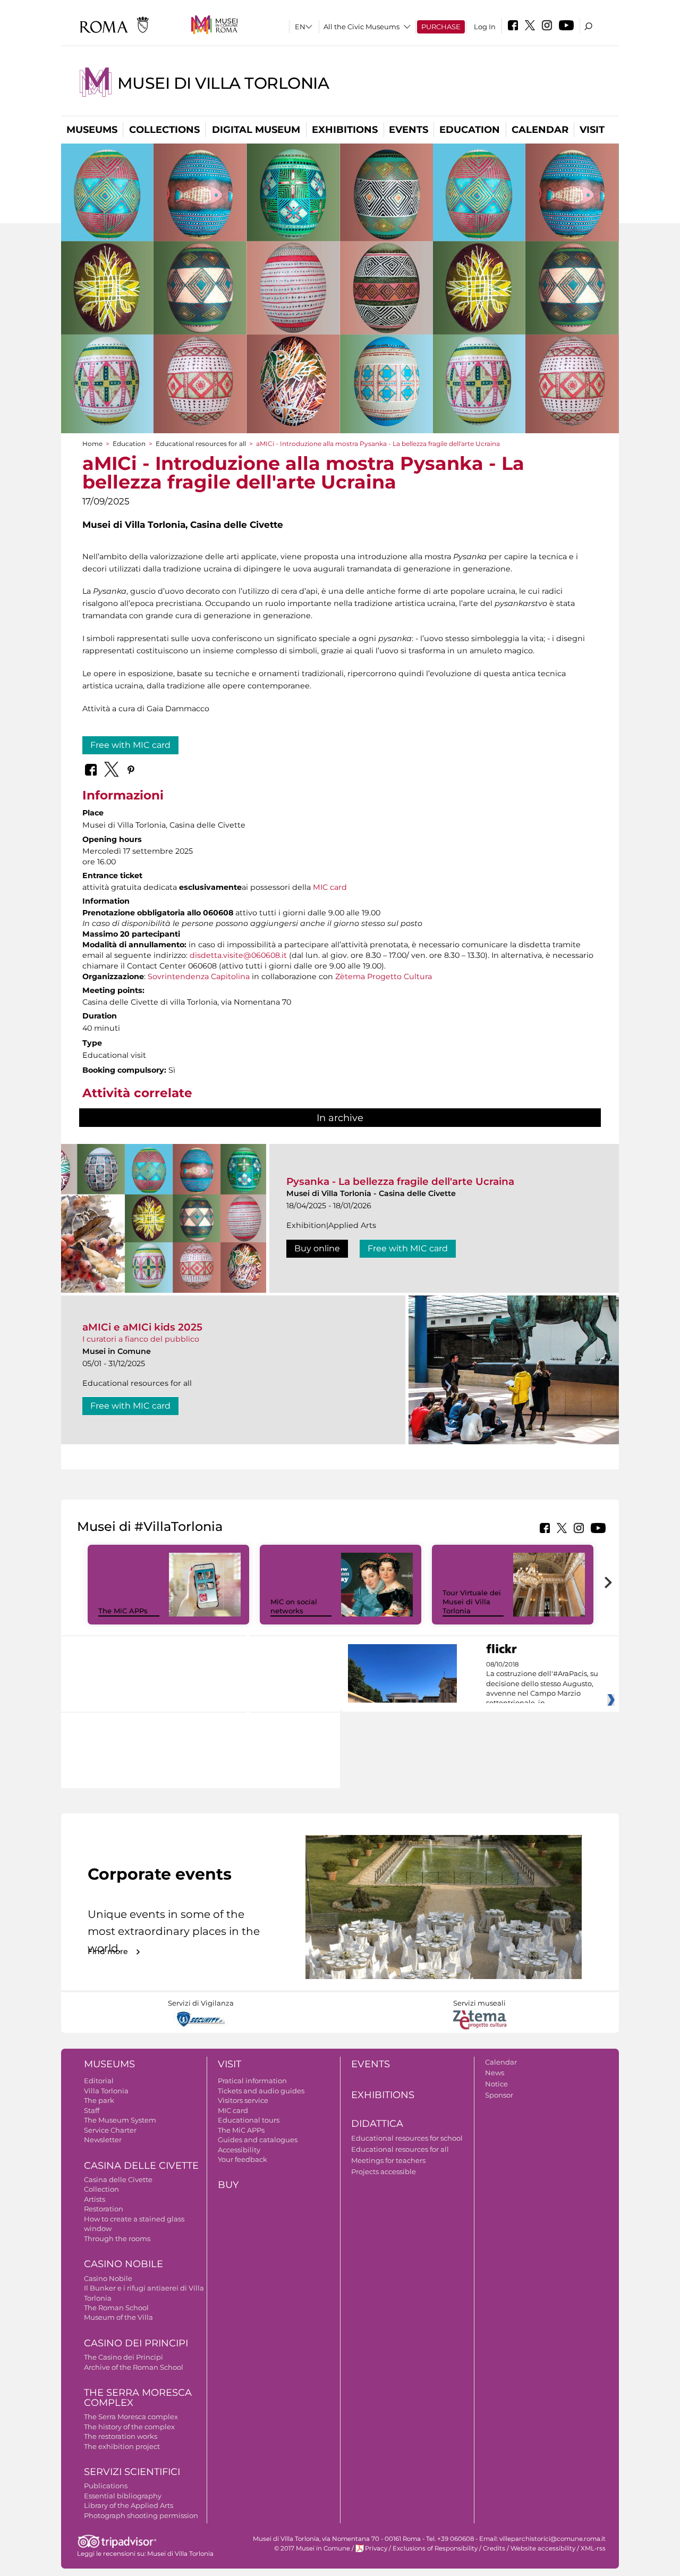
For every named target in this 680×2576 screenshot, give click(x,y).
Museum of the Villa (118, 2317)
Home (92, 444)
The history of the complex (129, 2427)
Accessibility (239, 2150)
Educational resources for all (201, 444)
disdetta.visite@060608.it (238, 955)
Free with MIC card (130, 745)
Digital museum (256, 130)
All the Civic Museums (362, 27)
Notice (496, 2084)
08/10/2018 (542, 1684)
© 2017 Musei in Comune (312, 2548)
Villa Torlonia (106, 2091)
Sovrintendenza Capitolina (199, 976)
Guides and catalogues (258, 2140)
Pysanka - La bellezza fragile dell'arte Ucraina (400, 1181)
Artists (95, 2199)
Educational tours (249, 2120)
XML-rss (593, 2548)
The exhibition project (122, 2446)
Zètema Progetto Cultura (384, 976)
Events (409, 130)
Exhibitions (345, 130)
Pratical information (252, 2081)
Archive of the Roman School (134, 2367)
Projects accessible (384, 2171)
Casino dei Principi (136, 2343)
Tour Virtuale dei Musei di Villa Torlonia (472, 1602)
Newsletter (103, 2140)
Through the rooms (117, 2238)
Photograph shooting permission (141, 2515)
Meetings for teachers (388, 2160)
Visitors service (243, 2100)
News (495, 2073)
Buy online (317, 1248)
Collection (101, 2189)
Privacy (376, 2548)
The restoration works (121, 2436)
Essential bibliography (123, 2496)
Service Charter (110, 2130)
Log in (485, 27)
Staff (92, 2110)
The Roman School (116, 2308)
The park (99, 2100)
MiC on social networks (294, 1606)
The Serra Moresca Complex (138, 2398)
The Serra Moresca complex (131, 2417)
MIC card (330, 887)
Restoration (104, 2209)
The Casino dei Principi (124, 2357)
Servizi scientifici (132, 2472)
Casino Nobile (124, 2264)
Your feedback (243, 2159)
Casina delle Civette (141, 2166)
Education (470, 130)
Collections (164, 130)
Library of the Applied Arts (129, 2505)
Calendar (540, 130)
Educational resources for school (407, 2138)
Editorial (99, 2081)
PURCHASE (441, 27)
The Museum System (120, 2120)
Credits (494, 2548)
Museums (92, 130)
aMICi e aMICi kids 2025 (142, 1327)
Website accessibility (543, 2548)
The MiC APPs (123, 1611)
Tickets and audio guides (261, 2091)
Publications (106, 2486)
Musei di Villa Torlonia (223, 83)
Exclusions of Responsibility (435, 2548)
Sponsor (499, 2095)
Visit (592, 130)
